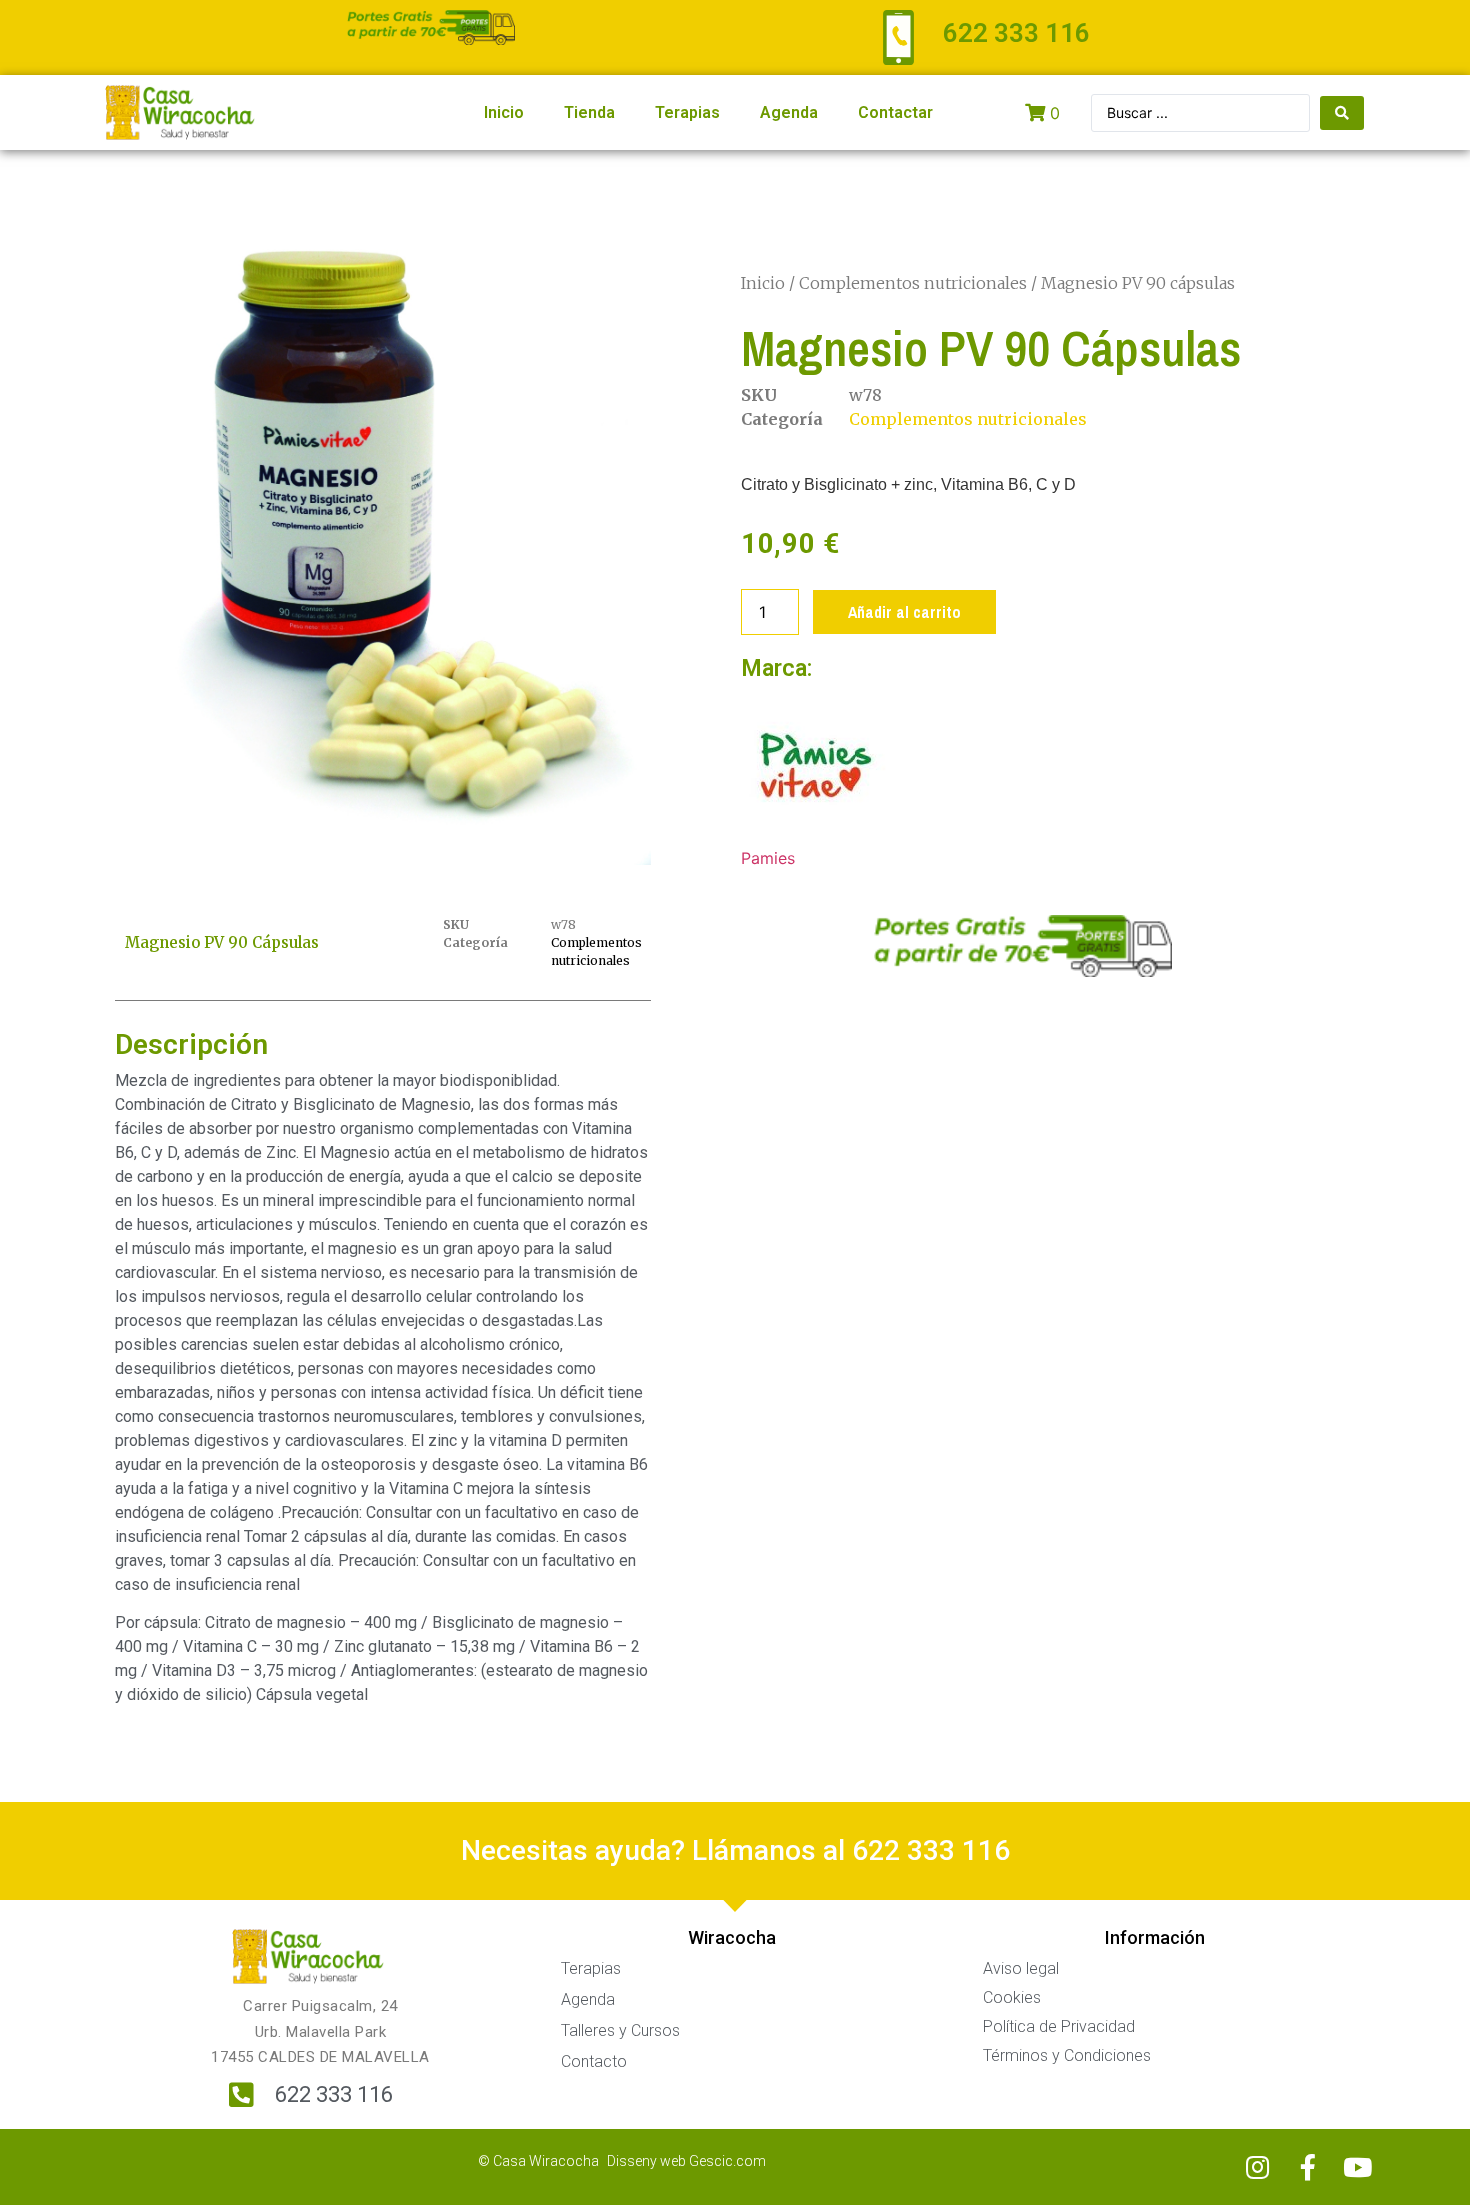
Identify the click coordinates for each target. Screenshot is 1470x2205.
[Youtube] (1358, 2167)
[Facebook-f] (1308, 2167)
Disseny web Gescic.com (686, 2161)
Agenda (789, 112)
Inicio (504, 112)
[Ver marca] (816, 834)
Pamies (768, 858)
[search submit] (1342, 113)
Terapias (687, 112)
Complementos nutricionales (913, 283)
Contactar (895, 112)
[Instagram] (1258, 2167)
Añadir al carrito (904, 612)
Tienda (589, 112)
